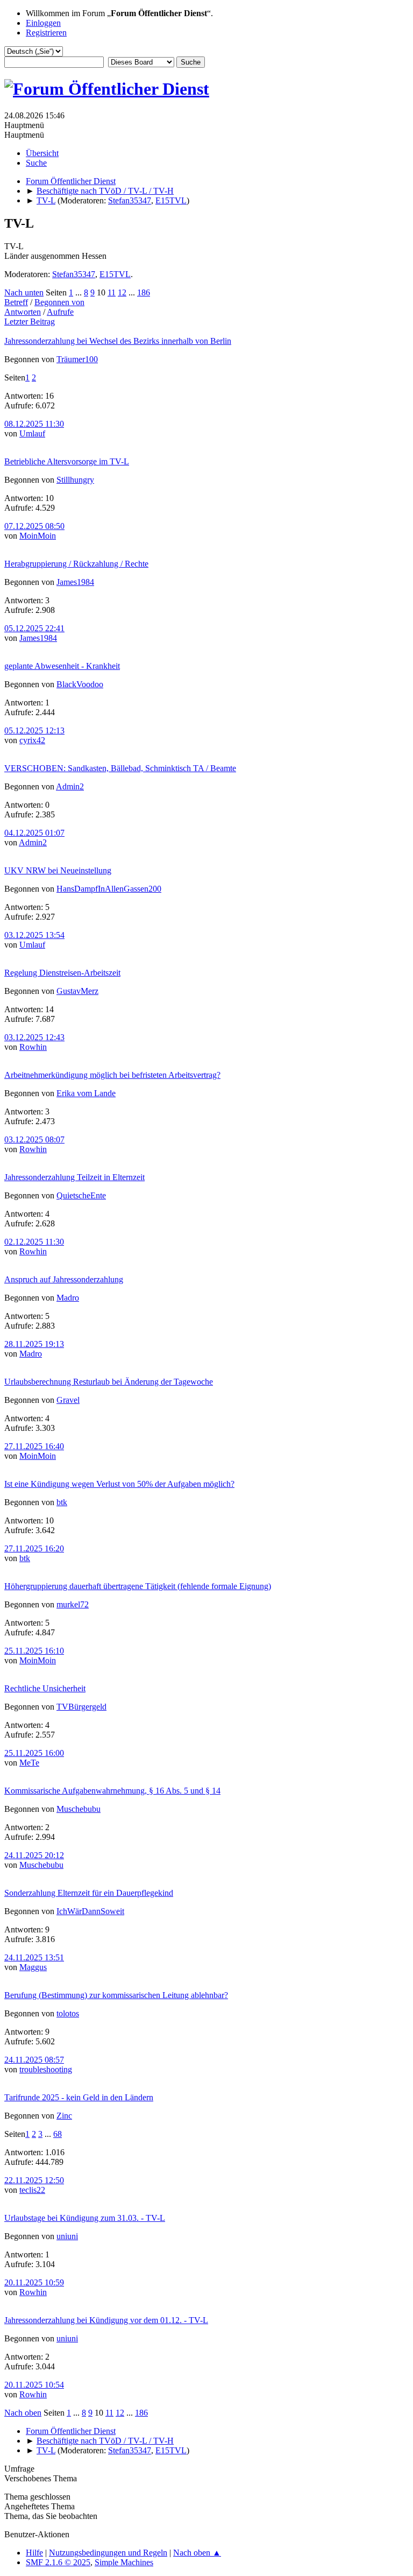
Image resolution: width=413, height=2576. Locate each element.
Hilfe (34, 2553)
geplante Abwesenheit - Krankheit (62, 666)
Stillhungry (75, 480)
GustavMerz (77, 991)
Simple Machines (124, 2562)
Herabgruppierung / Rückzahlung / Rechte (76, 564)
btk (62, 1502)
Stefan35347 (130, 200)
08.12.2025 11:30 (34, 424)
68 (58, 2134)
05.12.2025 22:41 (34, 628)
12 (122, 292)
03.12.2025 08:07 (34, 1139)
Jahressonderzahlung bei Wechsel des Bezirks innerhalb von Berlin (118, 341)
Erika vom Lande (86, 1093)
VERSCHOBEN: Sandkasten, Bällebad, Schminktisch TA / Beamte (120, 768)
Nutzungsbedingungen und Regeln (108, 2553)
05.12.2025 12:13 (34, 731)
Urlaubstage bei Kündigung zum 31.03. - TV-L (85, 2218)
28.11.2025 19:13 (34, 1344)
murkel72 (73, 1604)
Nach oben (23, 2413)
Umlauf (32, 433)
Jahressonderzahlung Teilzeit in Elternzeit (74, 1177)
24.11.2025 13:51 (34, 1957)
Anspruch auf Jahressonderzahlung (64, 1279)
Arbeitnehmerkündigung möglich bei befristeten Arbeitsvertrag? (112, 1075)
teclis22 (32, 2190)
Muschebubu (79, 1809)
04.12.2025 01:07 (34, 833)
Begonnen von (59, 302)
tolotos (68, 2013)
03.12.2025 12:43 (34, 1037)
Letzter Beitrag (30, 322)
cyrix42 (32, 740)
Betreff (16, 302)
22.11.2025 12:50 (34, 2180)
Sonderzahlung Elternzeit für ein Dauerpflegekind (89, 1893)
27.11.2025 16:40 (34, 1446)
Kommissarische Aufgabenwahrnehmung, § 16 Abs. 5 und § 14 (112, 1791)
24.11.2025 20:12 (34, 1855)
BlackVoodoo (80, 684)
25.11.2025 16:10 (34, 1651)
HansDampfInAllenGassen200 (109, 889)
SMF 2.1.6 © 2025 (58, 2562)
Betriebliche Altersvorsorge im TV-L (67, 461)
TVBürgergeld (81, 1707)
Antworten (23, 312)
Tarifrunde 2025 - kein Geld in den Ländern (79, 2097)
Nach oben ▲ (197, 2553)
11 (112, 292)
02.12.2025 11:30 (34, 1242)
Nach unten (24, 292)
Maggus (33, 1967)
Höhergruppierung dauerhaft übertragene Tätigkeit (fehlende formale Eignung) (138, 1586)
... (80, 292)
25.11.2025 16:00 (34, 1753)
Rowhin (33, 1047)
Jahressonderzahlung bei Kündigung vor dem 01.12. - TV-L (106, 2320)
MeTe (29, 1763)
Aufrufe (60, 312)
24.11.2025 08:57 (34, 2060)
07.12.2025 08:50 (34, 526)
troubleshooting (46, 2069)
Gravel (68, 1400)
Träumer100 (77, 359)
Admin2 (70, 786)
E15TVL (171, 200)
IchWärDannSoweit (90, 1911)
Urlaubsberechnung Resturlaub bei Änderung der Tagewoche (109, 1382)
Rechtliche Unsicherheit (45, 1688)
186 (144, 292)
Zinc (64, 2116)
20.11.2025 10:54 (34, 2385)
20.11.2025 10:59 (34, 2282)
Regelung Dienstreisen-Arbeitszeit (62, 973)
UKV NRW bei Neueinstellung (58, 870)
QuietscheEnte (81, 1195)
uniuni (67, 2236)
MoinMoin (38, 536)
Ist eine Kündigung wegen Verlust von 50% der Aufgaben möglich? (119, 1484)
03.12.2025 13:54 (34, 935)
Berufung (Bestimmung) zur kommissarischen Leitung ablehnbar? (116, 1995)
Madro (68, 1298)
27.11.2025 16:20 (34, 1548)
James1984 (75, 582)
